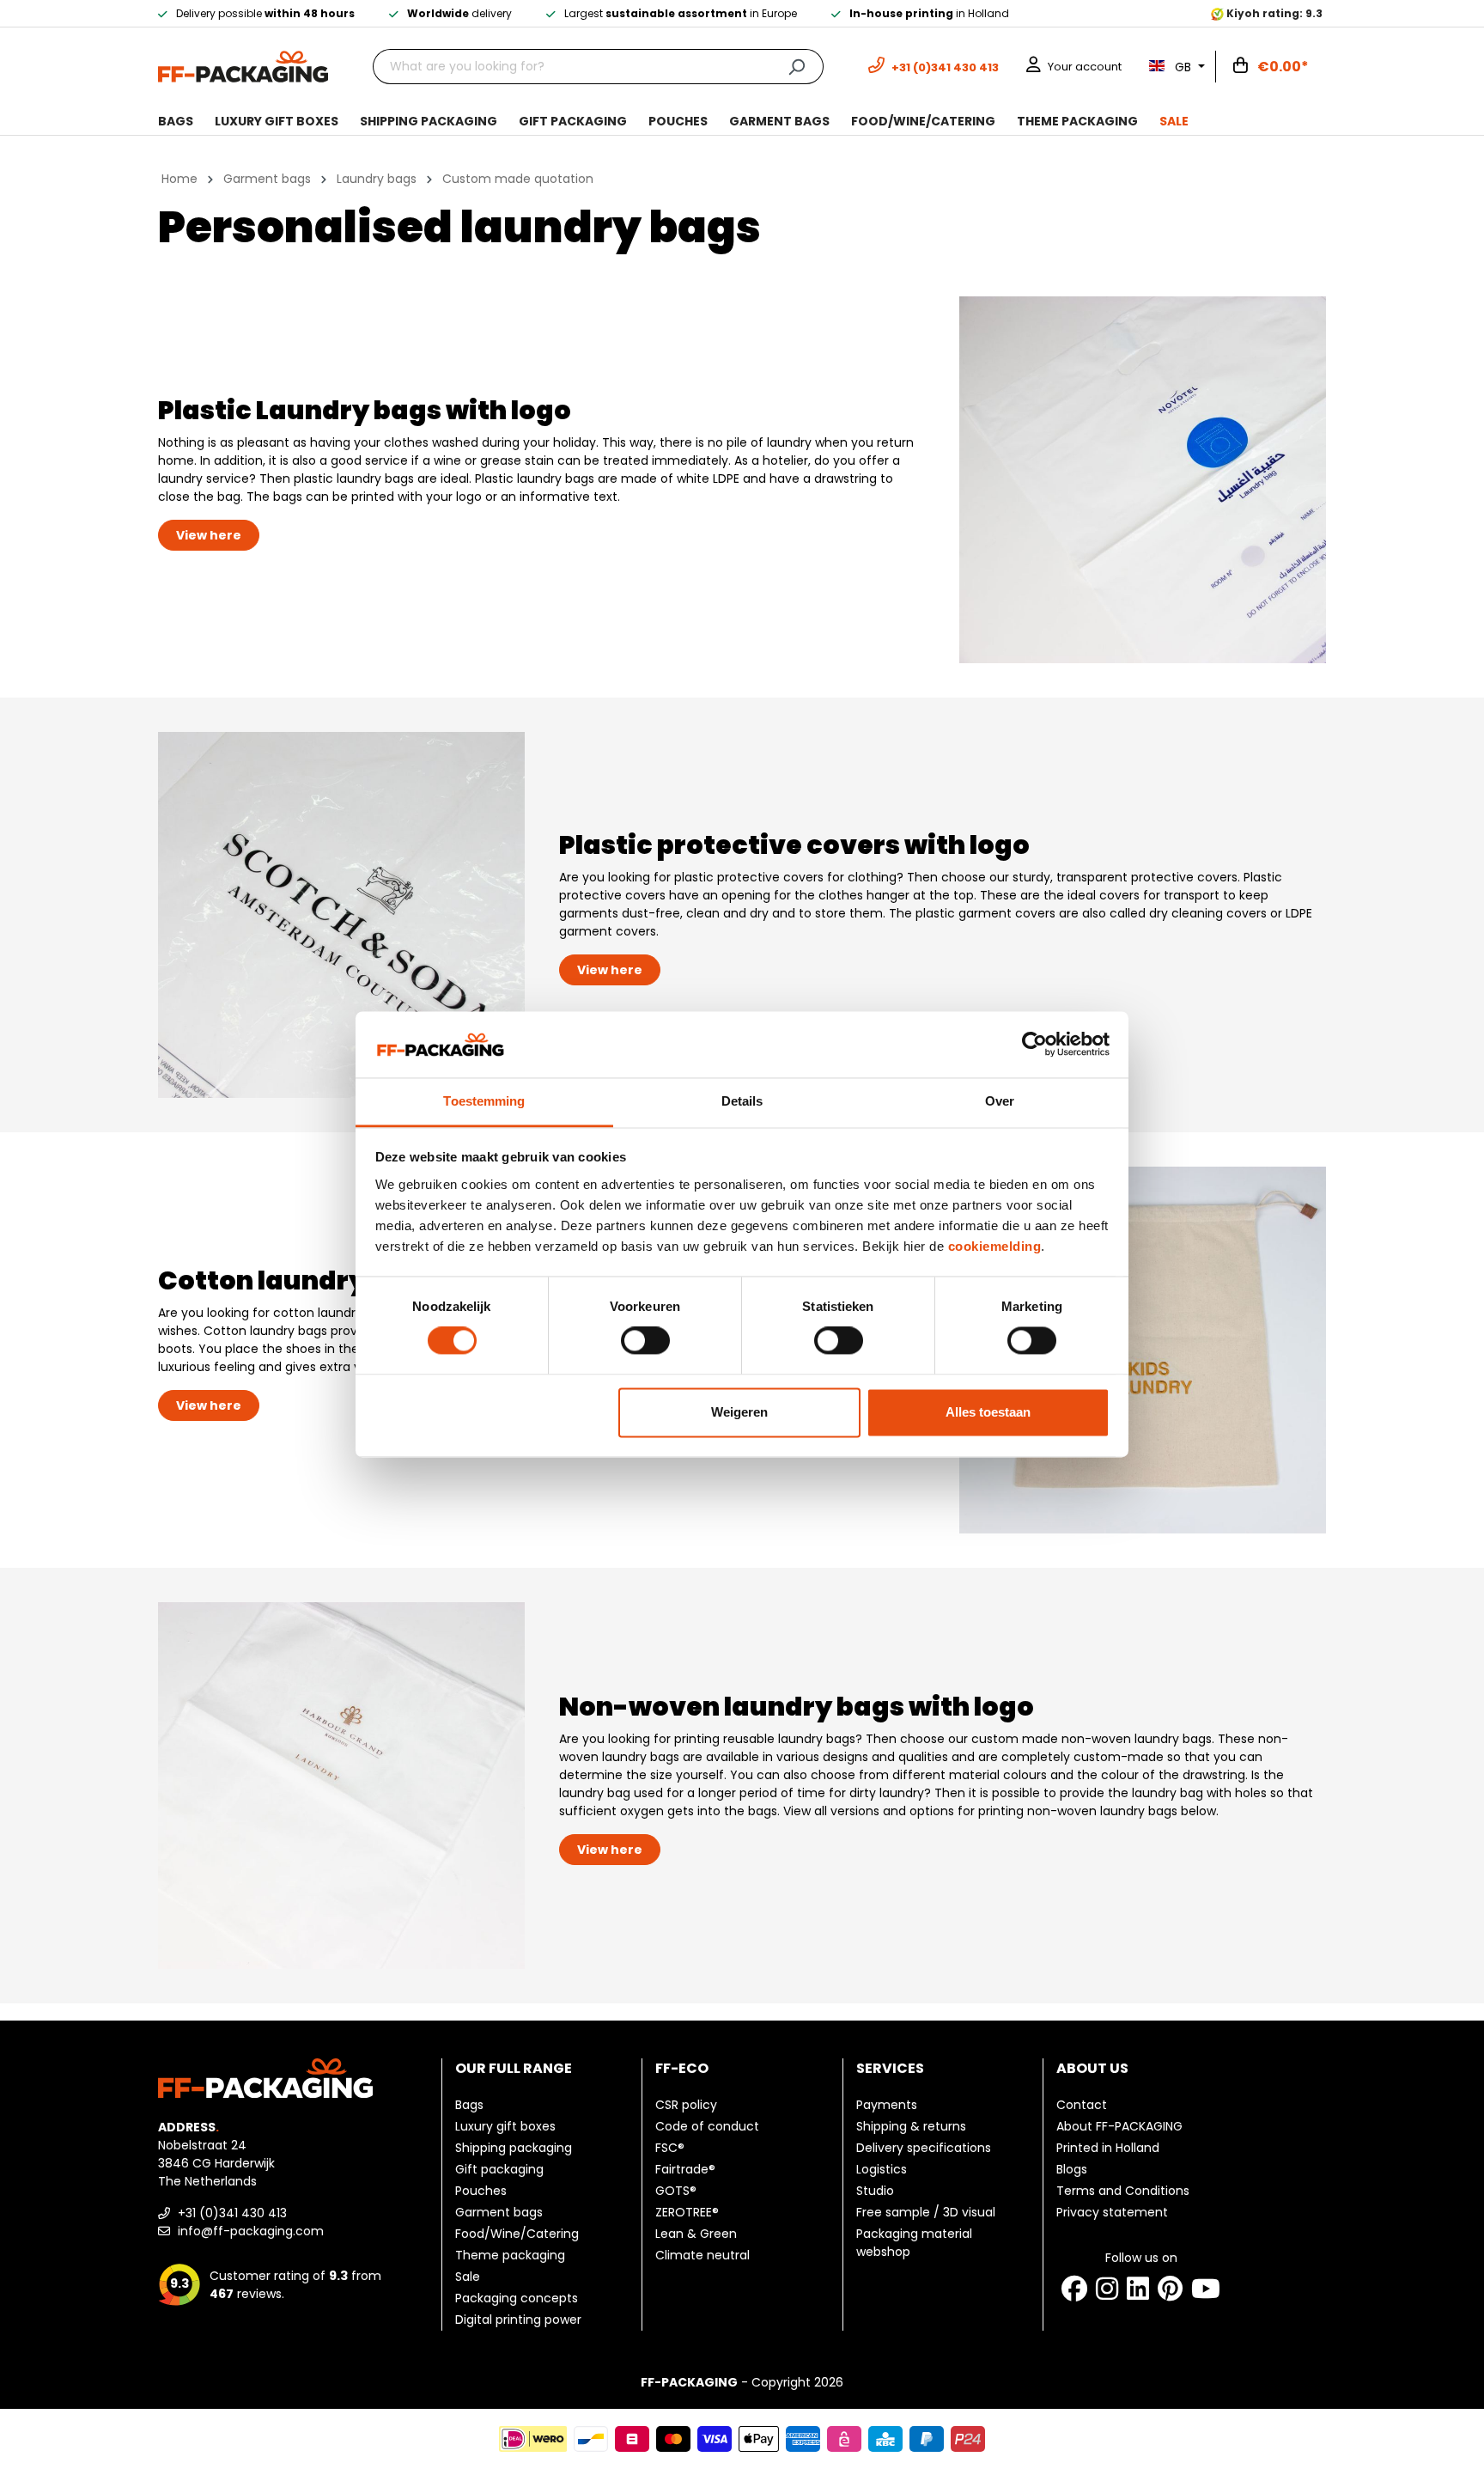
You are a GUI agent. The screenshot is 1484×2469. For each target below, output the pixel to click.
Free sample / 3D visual (926, 2212)
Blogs (1072, 2169)
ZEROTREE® (687, 2212)
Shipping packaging (514, 2148)
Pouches (481, 2191)
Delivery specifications (924, 2148)
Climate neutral (702, 2255)
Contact (1082, 2105)
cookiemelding (995, 1246)
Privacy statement (1112, 2212)
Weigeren (739, 1412)
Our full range (514, 2068)
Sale (468, 2277)
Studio (875, 2191)
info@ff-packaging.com (249, 2231)
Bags (469, 2105)
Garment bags (499, 2212)
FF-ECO (682, 2068)
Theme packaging (510, 2255)
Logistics (882, 2169)
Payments (887, 2105)
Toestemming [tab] (484, 1101)
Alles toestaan (988, 1412)
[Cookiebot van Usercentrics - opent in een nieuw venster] (1034, 1045)
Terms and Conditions (1123, 2191)
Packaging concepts (517, 2298)
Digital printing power (518, 2320)
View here (209, 535)
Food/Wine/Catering (517, 2234)
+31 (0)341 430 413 (231, 2213)
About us (1092, 2068)
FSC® (670, 2148)
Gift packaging (499, 2169)
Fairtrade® (685, 2169)
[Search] (797, 67)
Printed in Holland (1108, 2148)
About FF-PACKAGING (1119, 2126)
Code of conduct (707, 2126)
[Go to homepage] (243, 65)
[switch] (645, 1341)
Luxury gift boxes (505, 2126)
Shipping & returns (911, 2126)
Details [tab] (742, 1101)
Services (890, 2068)
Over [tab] (1000, 1101)
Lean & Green (696, 2234)
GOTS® (676, 2191)
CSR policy (686, 2105)
